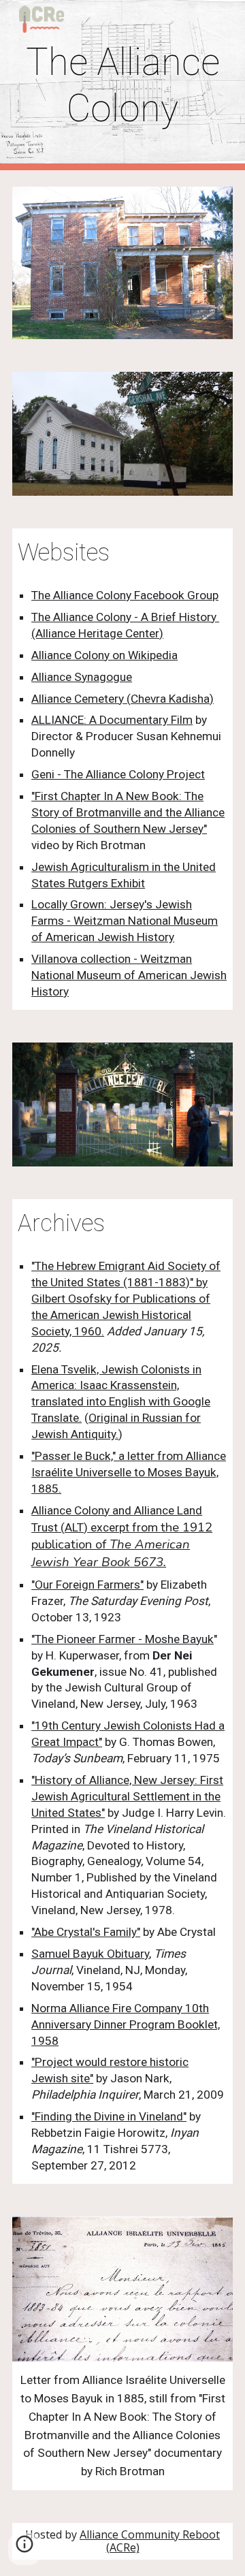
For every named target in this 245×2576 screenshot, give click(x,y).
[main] (122, 85)
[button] (24, 2549)
